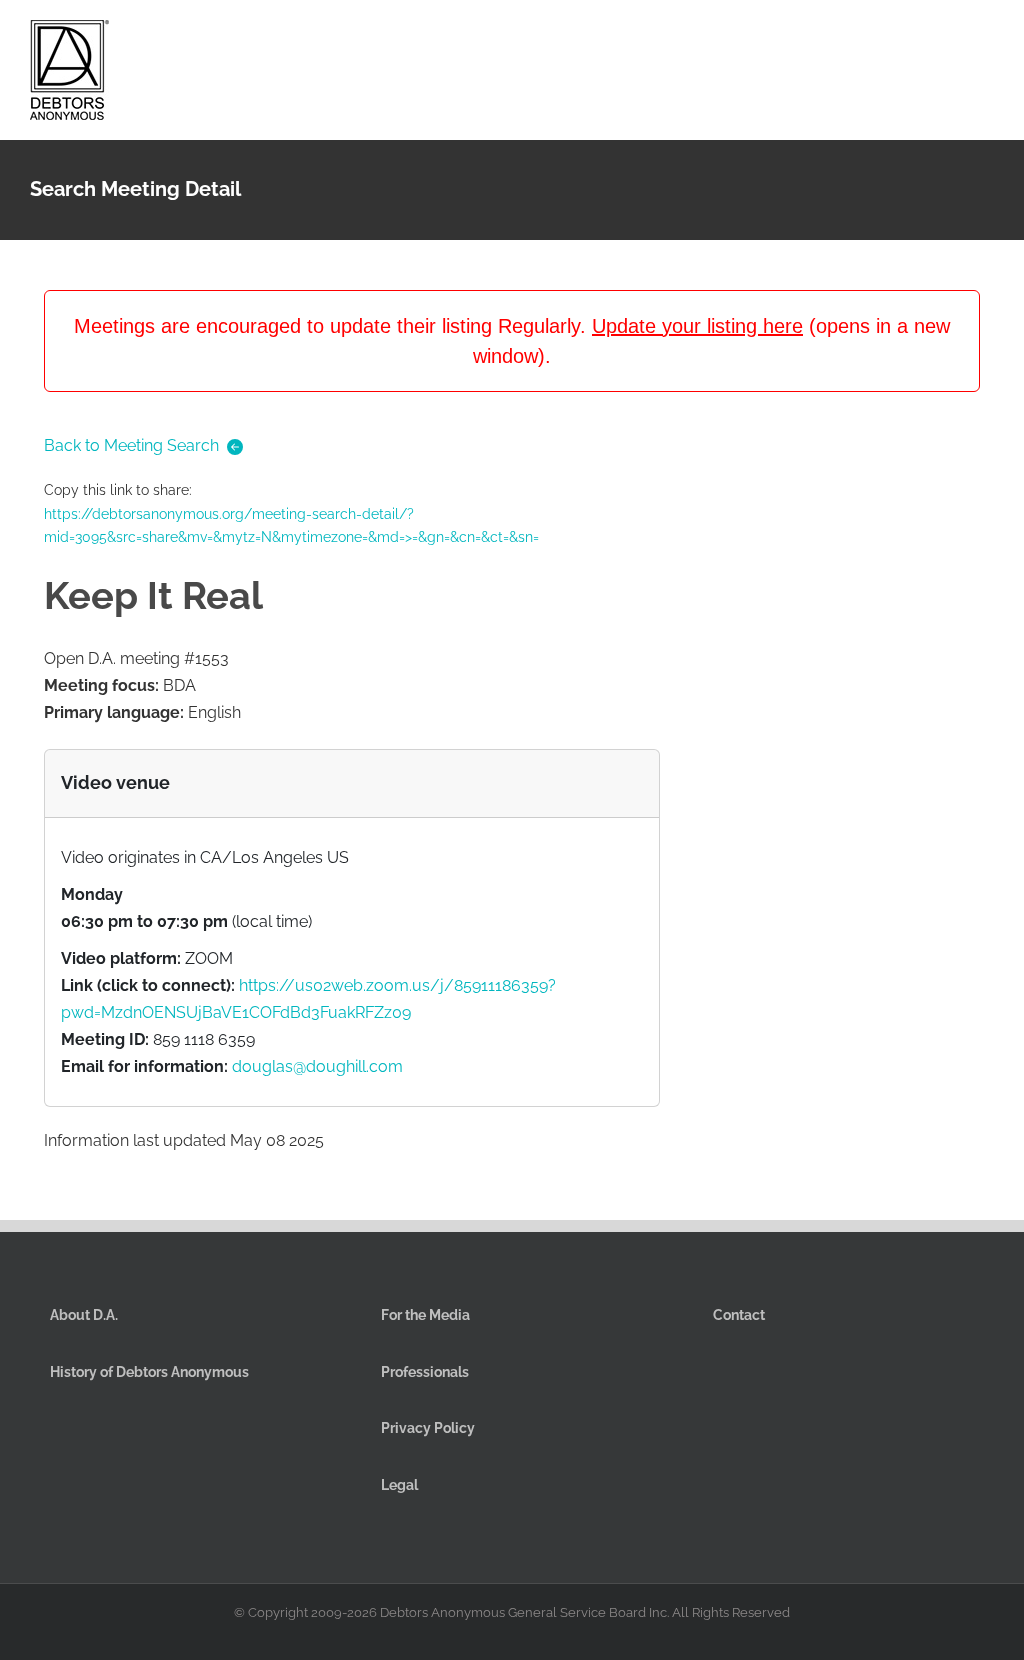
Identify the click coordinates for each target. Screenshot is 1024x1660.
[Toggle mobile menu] (986, 38)
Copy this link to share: (291, 513)
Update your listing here (697, 326)
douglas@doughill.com (317, 1066)
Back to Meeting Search (131, 445)
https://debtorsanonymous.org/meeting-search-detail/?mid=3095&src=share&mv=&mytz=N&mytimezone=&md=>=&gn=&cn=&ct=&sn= (291, 526)
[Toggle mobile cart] (914, 38)
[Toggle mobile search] (950, 38)
